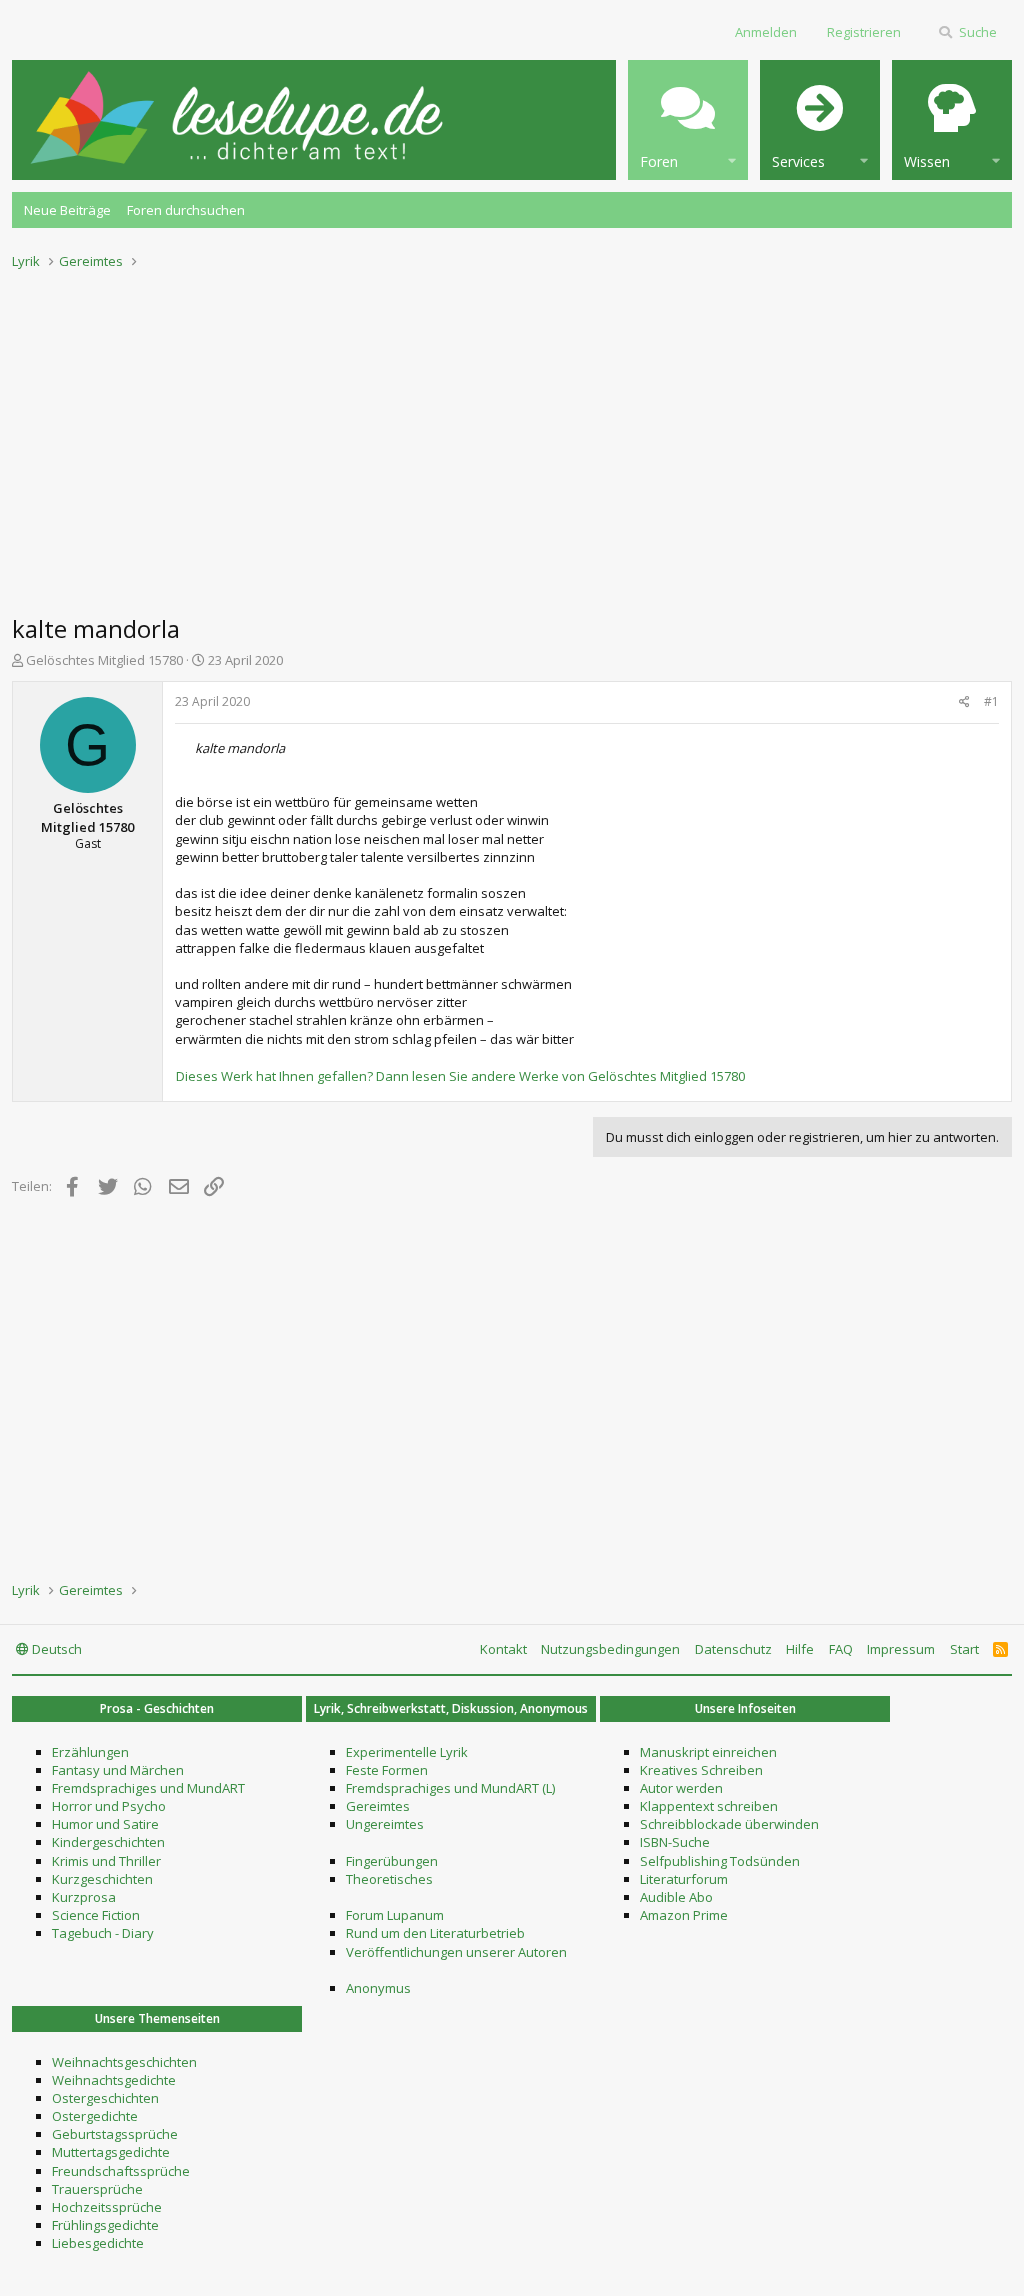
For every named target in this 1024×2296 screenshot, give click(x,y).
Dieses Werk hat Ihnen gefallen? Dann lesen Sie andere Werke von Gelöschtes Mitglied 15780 (460, 1076)
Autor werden (681, 1788)
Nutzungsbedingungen (610, 1649)
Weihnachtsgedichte (114, 2080)
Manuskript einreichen (708, 1752)
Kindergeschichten (108, 1842)
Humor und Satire (105, 1824)
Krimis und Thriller (106, 1861)
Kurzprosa (84, 1897)
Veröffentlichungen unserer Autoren (456, 1952)
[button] (688, 120)
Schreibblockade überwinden (729, 1824)
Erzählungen (90, 1752)
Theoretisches (389, 1879)
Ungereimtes (385, 1824)
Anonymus (378, 1988)
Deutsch (55, 1649)
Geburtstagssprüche (115, 2134)
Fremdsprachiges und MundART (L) (450, 1788)
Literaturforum (684, 1879)
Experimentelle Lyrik (407, 1752)
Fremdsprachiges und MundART (148, 1788)
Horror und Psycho (109, 1806)
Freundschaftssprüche (121, 2171)
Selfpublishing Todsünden (720, 1861)
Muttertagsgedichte (111, 2152)
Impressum (901, 1649)
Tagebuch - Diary (103, 1933)
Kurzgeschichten (102, 1879)
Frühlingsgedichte (105, 2225)
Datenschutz (733, 1649)
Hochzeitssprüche (107, 2207)
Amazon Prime (684, 1915)
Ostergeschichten (105, 2098)
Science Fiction (96, 1915)
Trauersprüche (97, 2189)
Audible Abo (676, 1897)
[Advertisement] (512, 436)
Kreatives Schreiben (701, 1770)
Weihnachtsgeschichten (124, 2062)
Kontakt (503, 1649)
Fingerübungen (392, 1861)
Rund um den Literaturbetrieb (435, 1933)
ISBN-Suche (675, 1842)
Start (964, 1649)
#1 (991, 701)
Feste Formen (387, 1770)
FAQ (841, 1649)
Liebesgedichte (98, 2243)
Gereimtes (378, 1806)
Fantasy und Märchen (118, 1770)
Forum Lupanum (395, 1915)
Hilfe (800, 1649)
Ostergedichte (95, 2116)
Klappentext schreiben (709, 1806)
